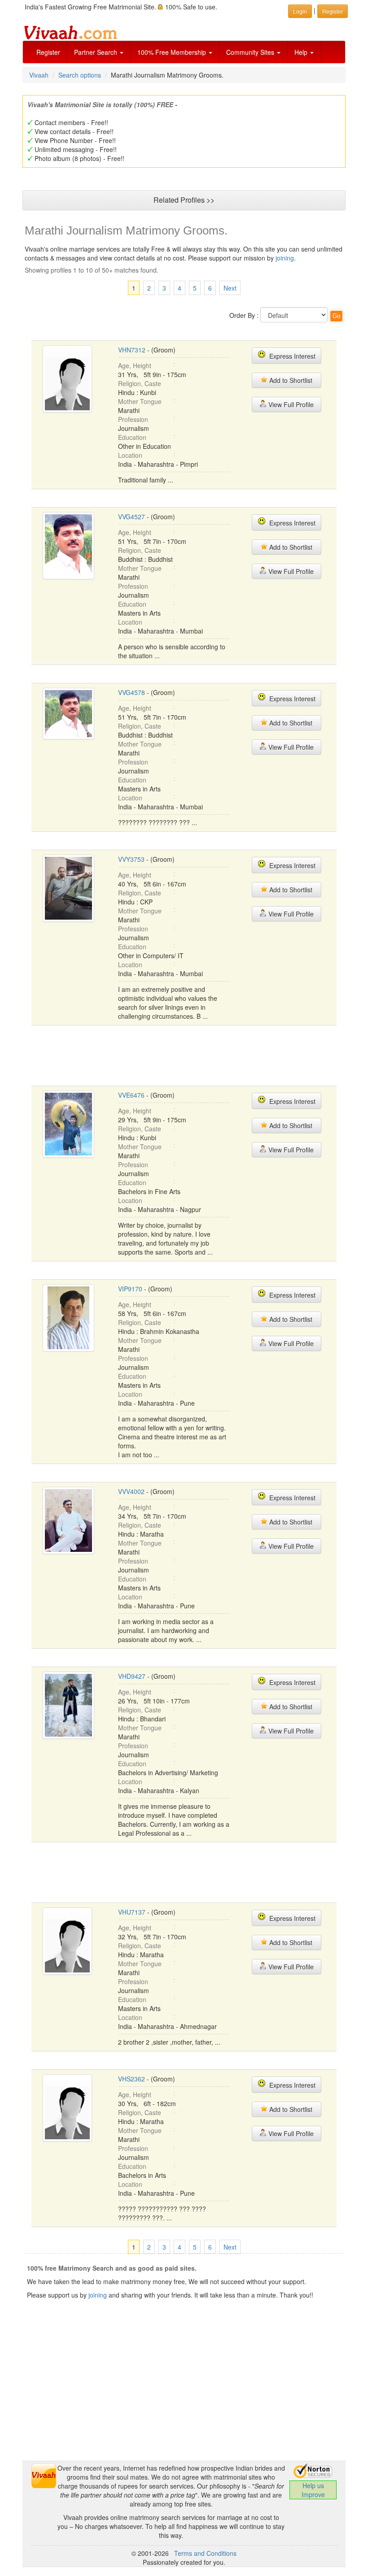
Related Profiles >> (184, 200)
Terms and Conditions (205, 2553)
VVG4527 (131, 517)
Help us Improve (313, 2490)
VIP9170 (130, 1289)
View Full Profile (290, 404)
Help (302, 52)
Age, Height (135, 365)
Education (132, 437)
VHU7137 (132, 1912)
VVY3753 (131, 859)
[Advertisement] (195, 1055)
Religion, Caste (140, 383)
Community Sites (251, 52)
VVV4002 (131, 1491)
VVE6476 (131, 1095)
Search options (80, 75)
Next (230, 288)
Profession (133, 419)
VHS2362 (131, 2079)
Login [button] (300, 11)
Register (48, 52)
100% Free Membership (173, 52)
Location (130, 455)
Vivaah (39, 75)
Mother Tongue (140, 401)
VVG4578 (131, 692)
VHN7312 (132, 350)
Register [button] (333, 11)
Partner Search (96, 52)
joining (285, 258)
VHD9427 (132, 1676)
